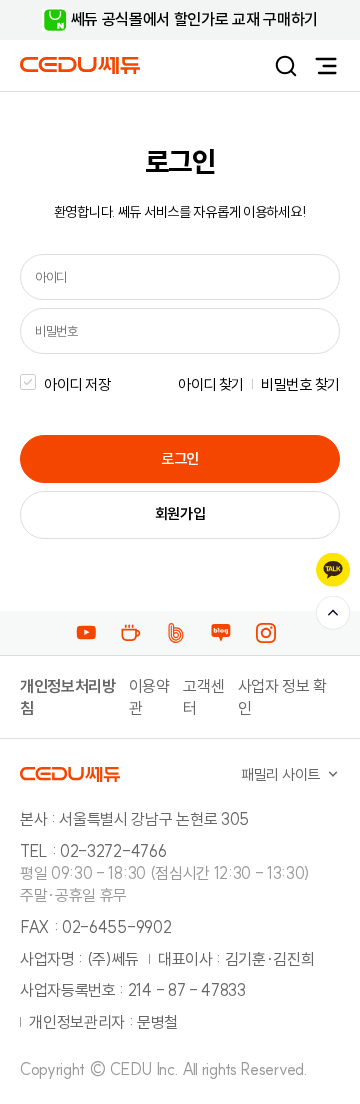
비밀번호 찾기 (300, 384)
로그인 (180, 458)
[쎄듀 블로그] (225, 631)
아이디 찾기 (211, 384)
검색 (286, 66)
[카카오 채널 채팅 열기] (333, 570)
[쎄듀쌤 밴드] (180, 631)
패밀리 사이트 (280, 774)
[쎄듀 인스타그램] (270, 631)
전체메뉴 (326, 66)
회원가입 (180, 513)
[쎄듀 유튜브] (90, 631)
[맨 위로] (333, 613)
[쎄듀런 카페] (135, 631)
